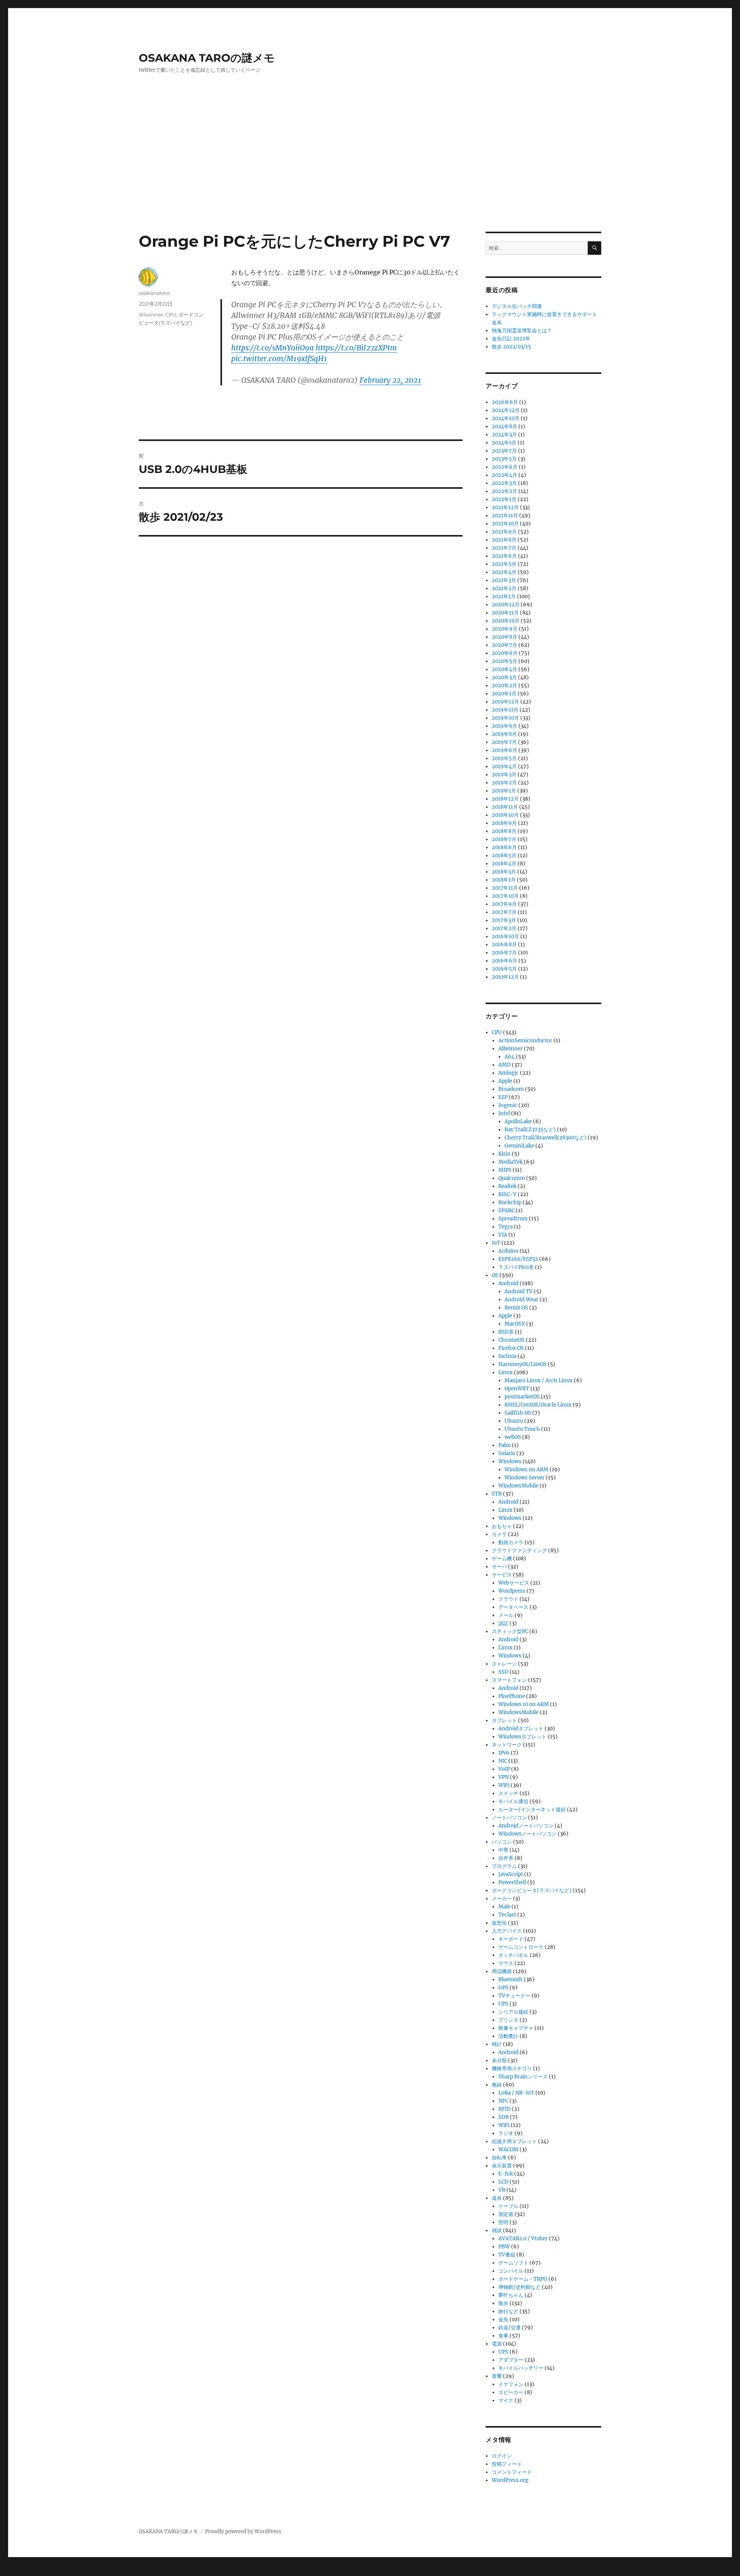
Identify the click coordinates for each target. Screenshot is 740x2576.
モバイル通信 (513, 1801)
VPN (504, 1777)
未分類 (499, 2060)
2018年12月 (505, 799)
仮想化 (499, 1923)
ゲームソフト (513, 2263)
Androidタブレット (521, 1729)
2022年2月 (505, 491)
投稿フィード (507, 2464)
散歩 (503, 2303)
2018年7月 (504, 839)
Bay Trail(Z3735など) (530, 1130)
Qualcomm (512, 1178)
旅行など (508, 2311)
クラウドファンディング (519, 1550)
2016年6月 (505, 961)
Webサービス (514, 1583)
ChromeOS (511, 1340)
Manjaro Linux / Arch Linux (539, 1381)
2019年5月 (504, 758)
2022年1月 (504, 499)
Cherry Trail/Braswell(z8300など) (546, 1138)
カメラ (499, 1534)
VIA (503, 1235)
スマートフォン (509, 1680)
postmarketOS (522, 1397)
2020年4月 (505, 669)
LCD (503, 2182)
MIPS (505, 1170)
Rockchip (510, 1202)
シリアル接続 (513, 2012)
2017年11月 (505, 888)
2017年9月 (504, 904)
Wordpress (512, 1591)
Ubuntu (514, 1421)
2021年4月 (504, 572)
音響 (497, 2376)
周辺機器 (502, 1971)
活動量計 (508, 2036)
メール (506, 1615)
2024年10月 (506, 418)
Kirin (505, 1154)
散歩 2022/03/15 (511, 347)
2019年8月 (504, 734)
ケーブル (508, 2206)
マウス (506, 1963)
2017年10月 (505, 896)
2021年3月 (504, 580)
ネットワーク (507, 1745)
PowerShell (512, 1882)
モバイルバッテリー (521, 2368)
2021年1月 (504, 596)
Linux (505, 1372)
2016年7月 (504, 953)
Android (508, 1283)
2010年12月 (505, 977)
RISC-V (507, 1194)
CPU (171, 315)
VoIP (504, 1769)
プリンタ (508, 2020)
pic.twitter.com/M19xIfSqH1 (279, 358)
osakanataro (154, 293)
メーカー (502, 1899)
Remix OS (516, 1308)
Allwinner (151, 315)
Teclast (507, 1915)
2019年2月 (504, 783)
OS (495, 1275)
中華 (503, 1850)
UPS (503, 2004)
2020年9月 (505, 629)
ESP (503, 1097)
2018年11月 (505, 807)
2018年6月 (504, 847)
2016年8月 (504, 945)
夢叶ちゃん (511, 2295)
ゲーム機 (502, 1559)
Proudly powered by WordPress (243, 2531)
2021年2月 (504, 588)
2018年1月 (504, 880)
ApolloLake (518, 1121)
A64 (510, 1057)
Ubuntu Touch (522, 1429)
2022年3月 (504, 483)
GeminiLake (519, 1146)
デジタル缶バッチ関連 (517, 306)
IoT (496, 1243)
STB (497, 1494)
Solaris (507, 1453)
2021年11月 (505, 516)
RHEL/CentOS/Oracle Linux (538, 1405)
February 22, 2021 (390, 380)
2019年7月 (504, 742)
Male (504, 1907)
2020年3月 (504, 677)
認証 (503, 1623)
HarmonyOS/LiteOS (522, 1364)
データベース (513, 1607)
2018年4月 (504, 864)
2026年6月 (505, 402)
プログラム (504, 1866)
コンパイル (511, 2271)
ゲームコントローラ (521, 1947)
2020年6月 (505, 653)
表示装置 (502, 2166)
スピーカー (511, 2392)
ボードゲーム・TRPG (523, 2279)
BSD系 (506, 1332)
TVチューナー (514, 1996)
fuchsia (507, 1356)
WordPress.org (510, 2480)
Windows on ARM (526, 1470)
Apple (505, 1081)
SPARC (506, 1211)
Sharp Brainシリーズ (523, 2077)
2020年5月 (505, 661)
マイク (506, 2400)
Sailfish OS (518, 1413)
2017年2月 (504, 928)
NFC (503, 2101)
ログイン (502, 2456)
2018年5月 (504, 856)
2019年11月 (505, 710)
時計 (497, 2044)
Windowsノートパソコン (527, 1834)
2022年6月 (505, 467)
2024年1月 (504, 443)
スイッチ (508, 1793)
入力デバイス (507, 1931)
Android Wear (521, 1300)
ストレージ (504, 1664)
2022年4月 (505, 475)
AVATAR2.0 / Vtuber (523, 2239)
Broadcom (511, 1089)
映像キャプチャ (516, 2028)
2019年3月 (504, 775)
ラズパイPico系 (516, 1267)
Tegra (505, 1227)
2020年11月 (505, 613)
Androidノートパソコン (526, 1826)
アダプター (511, 2360)
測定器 (506, 2214)
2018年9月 (504, 823)
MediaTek (510, 1162)
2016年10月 (505, 936)
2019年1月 (504, 791)
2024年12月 (506, 410)
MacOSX (515, 1324)
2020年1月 (504, 694)
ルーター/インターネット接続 (532, 1810)
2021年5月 (504, 564)
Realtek (507, 1186)
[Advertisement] (370, 175)
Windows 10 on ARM (524, 1704)
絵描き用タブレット (514, 2141)
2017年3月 (504, 920)
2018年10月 (505, 815)
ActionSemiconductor (525, 1041)
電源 (497, 2344)
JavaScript (511, 1874)
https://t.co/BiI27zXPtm (356, 348)
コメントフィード (512, 2472)
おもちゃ (502, 1526)
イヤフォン (511, 2384)
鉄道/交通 (510, 2328)
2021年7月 (504, 548)
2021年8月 (504, 540)
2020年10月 (506, 621)
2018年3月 (504, 872)
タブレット (504, 1720)
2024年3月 (504, 435)
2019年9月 (505, 726)
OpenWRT (517, 1389)
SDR (504, 2117)
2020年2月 (505, 686)
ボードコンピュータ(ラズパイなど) (532, 1890)
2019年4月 (504, 766)
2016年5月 (504, 969)
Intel (504, 1113)
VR (502, 2190)
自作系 (506, 1858)
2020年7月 (505, 645)
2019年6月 (505, 750)
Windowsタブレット (522, 1737)
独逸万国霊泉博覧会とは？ (522, 331)
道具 (497, 2198)
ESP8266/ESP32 (518, 1259)
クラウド (508, 1599)
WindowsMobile (518, 1486)
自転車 (499, 2158)
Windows (510, 1461)
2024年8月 (505, 427)
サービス (502, 1575)
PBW (504, 2247)
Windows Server (525, 1478)
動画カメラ (511, 1542)
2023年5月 (504, 459)
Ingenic (508, 1105)
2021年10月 (505, 524)
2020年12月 (506, 605)
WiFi (504, 1785)
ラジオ (506, 2133)
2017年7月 (504, 912)
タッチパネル (513, 1955)
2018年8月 (504, 831)
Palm (505, 1445)
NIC (503, 1761)
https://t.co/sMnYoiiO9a (272, 348)
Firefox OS (511, 1348)
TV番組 (507, 2255)
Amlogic (509, 1073)
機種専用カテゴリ (512, 2069)
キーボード (511, 1939)
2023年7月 (504, 451)
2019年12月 (505, 702)
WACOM (508, 2149)
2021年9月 (504, 532)
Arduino (508, 1251)
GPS (503, 1988)
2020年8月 (505, 637)
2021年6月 (504, 556)
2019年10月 (505, 718)
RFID (505, 2109)
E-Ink (506, 2174)
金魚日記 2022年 (511, 339)
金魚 (503, 2319)
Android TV (519, 1291)
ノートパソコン (509, 1818)
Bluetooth (510, 1980)
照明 (503, 2222)
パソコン (502, 1842)
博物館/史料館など (520, 2287)
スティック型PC (510, 1631)
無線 (497, 2085)
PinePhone (512, 1696)
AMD (505, 1065)
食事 (503, 2336)
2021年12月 (505, 507)
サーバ (499, 1567)
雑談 (497, 2230)
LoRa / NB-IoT (516, 2093)
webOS (513, 1437)
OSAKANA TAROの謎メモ (207, 58)
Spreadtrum (513, 1219)
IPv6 (504, 1753)
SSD (503, 1672)
